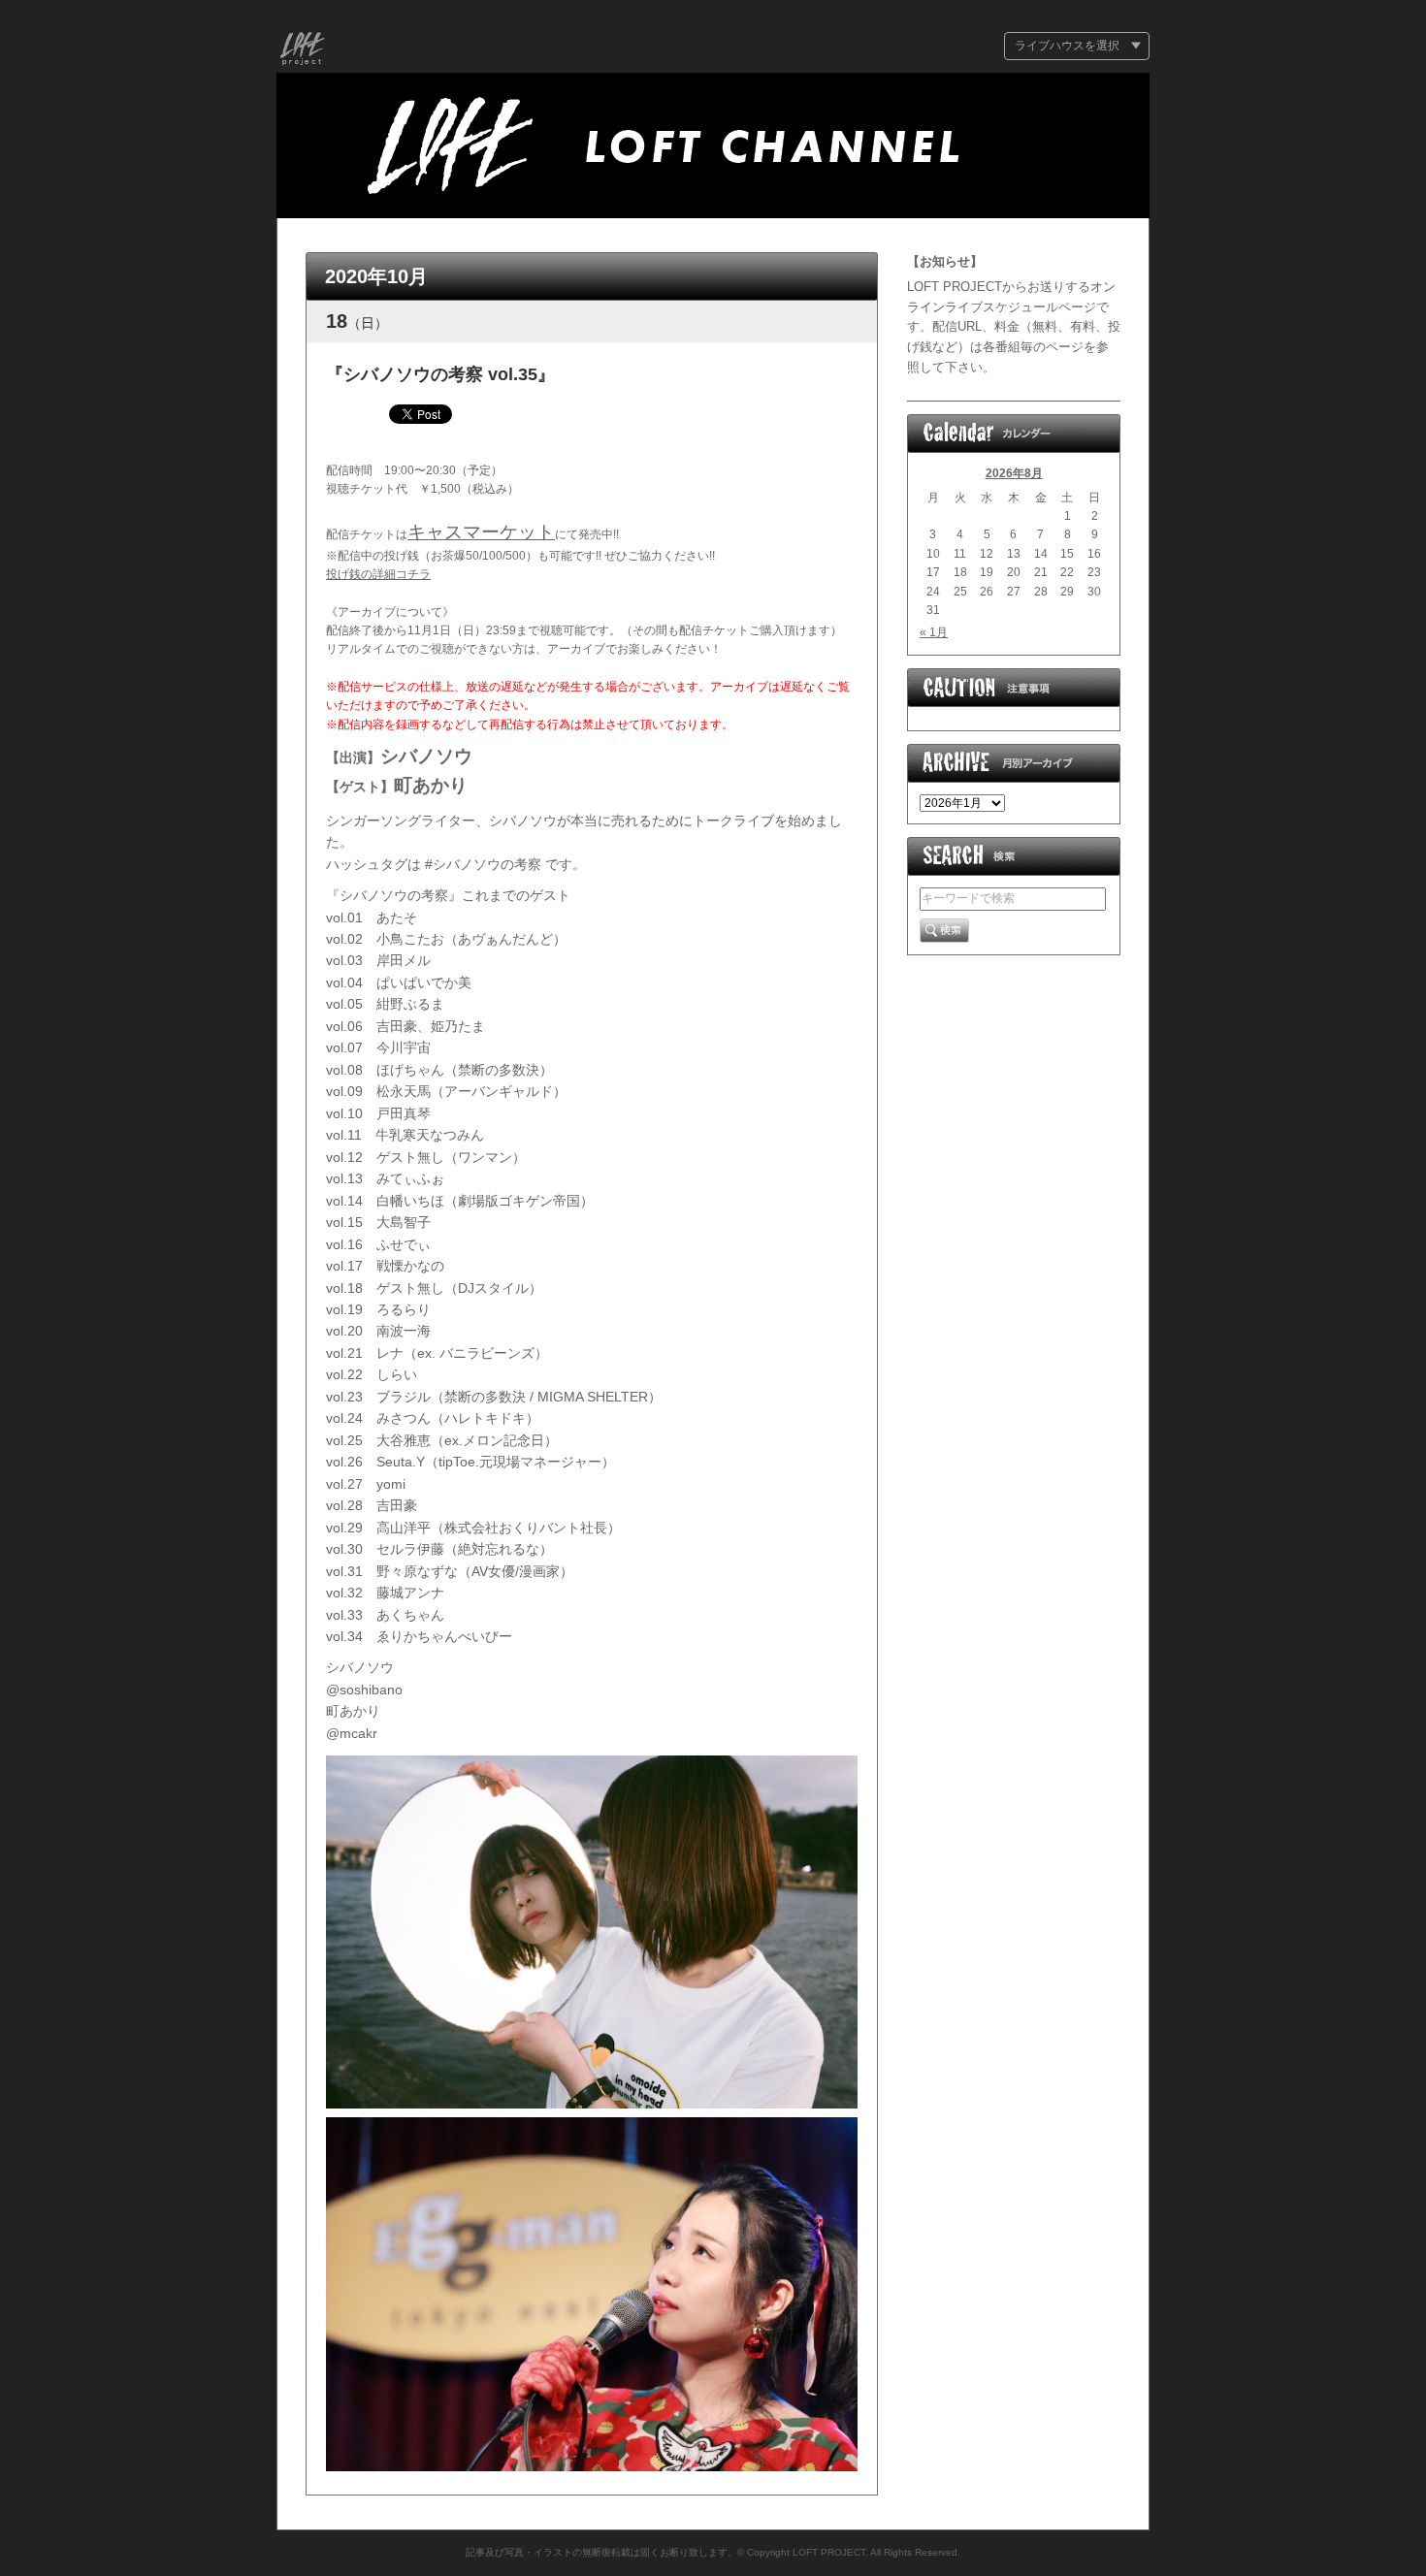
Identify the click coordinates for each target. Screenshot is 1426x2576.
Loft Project (303, 51)
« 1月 (934, 632)
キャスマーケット (481, 532)
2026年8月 (1014, 473)
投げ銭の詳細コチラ (378, 574)
